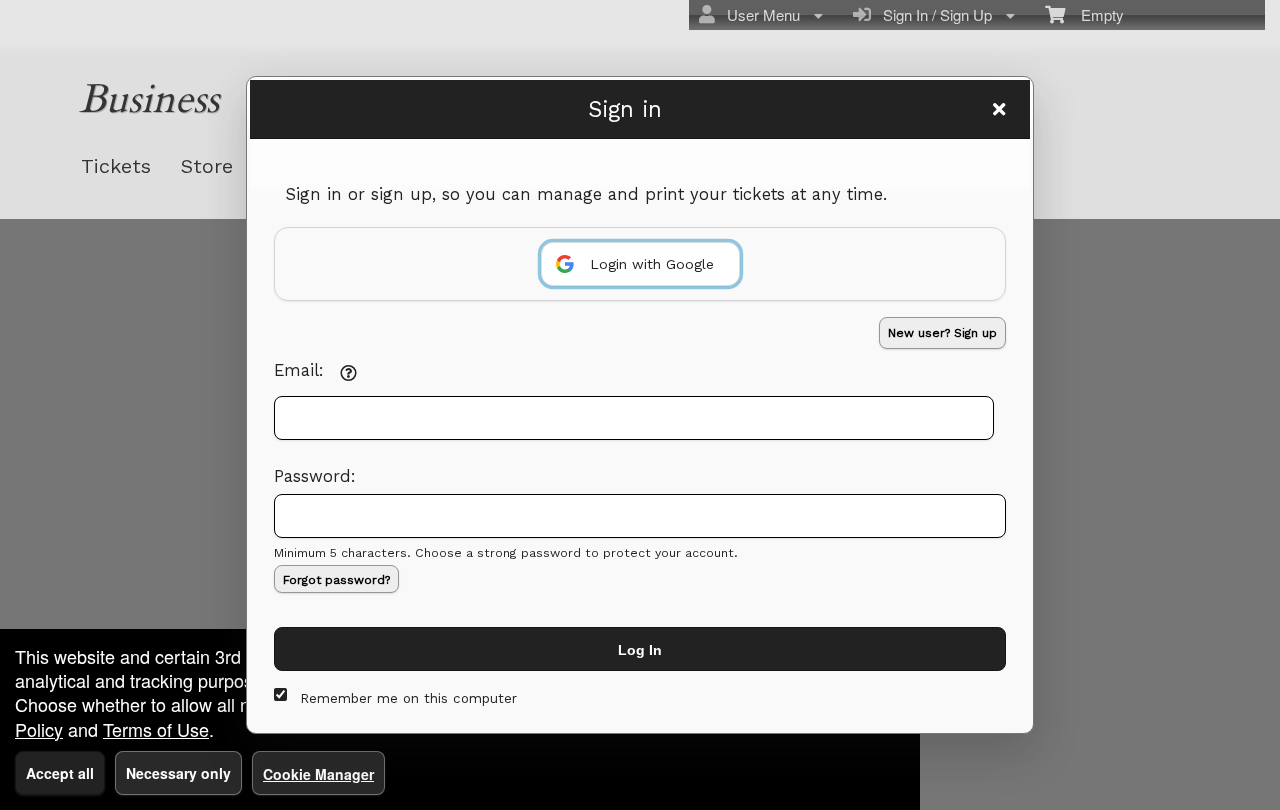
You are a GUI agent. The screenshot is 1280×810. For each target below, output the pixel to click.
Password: (315, 476)
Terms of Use (156, 729)
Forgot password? (336, 580)
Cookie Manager (318, 774)
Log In (640, 650)
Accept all (60, 773)
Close (999, 109)
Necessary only (178, 773)
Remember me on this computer (408, 698)
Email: (299, 370)
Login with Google (652, 264)
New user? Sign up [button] (942, 333)
